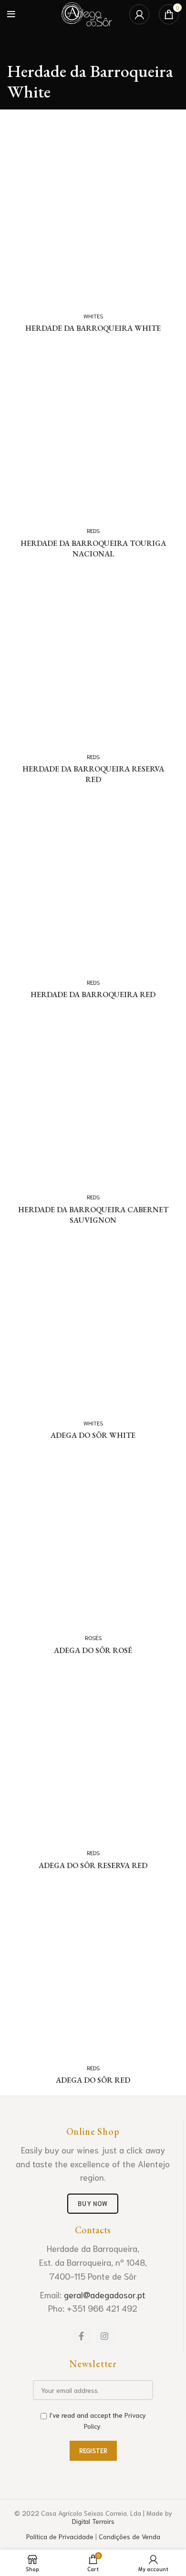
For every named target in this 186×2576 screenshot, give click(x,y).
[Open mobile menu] (11, 14)
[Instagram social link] (104, 2336)
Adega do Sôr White (93, 1435)
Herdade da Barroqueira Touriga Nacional (93, 549)
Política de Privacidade (60, 2536)
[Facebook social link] (82, 2336)
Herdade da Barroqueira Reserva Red (93, 774)
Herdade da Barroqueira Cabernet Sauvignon (93, 1215)
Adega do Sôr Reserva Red (93, 1865)
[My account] (139, 14)
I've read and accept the (98, 2420)
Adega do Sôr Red (93, 2080)
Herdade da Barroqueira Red (93, 995)
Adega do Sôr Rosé (93, 1650)
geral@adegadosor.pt (105, 2294)
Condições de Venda (129, 2536)
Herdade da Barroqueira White (93, 328)
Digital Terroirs (93, 2521)
